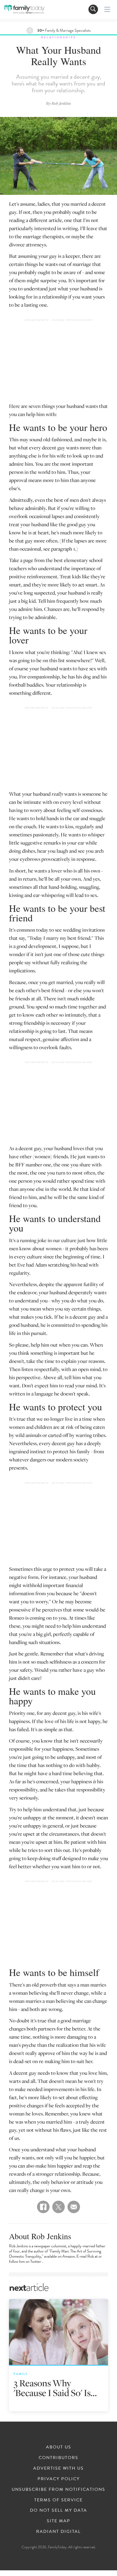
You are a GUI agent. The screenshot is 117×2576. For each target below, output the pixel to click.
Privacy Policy (59, 2479)
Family (21, 2374)
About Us (59, 2447)
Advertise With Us (59, 2468)
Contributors (59, 2458)
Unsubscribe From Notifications (59, 2489)
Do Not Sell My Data (59, 2510)
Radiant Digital (59, 2531)
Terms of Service (59, 2500)
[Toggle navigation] (93, 9)
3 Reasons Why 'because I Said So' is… (55, 2388)
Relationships (59, 37)
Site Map (59, 2521)
